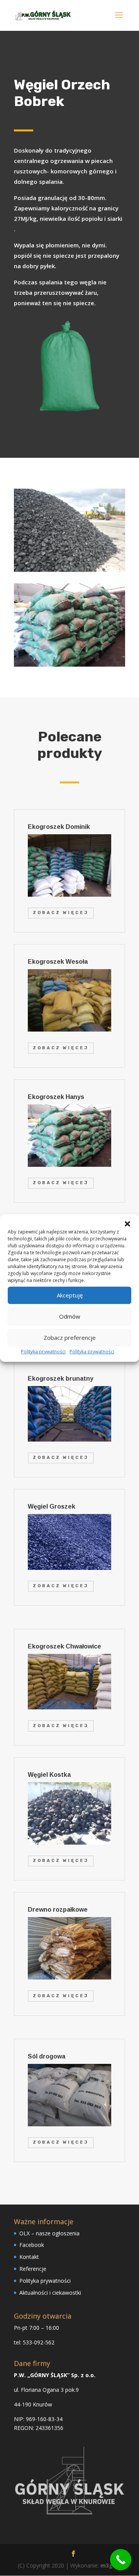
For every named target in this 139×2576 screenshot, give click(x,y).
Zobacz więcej (61, 913)
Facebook (32, 2245)
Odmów (70, 1316)
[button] (127, 1224)
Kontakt (29, 2257)
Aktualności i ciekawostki (50, 2293)
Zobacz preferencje (70, 1338)
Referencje (33, 2269)
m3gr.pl (111, 2565)
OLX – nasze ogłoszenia (49, 2233)
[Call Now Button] (121, 2560)
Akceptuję (70, 1295)
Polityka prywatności (43, 1352)
